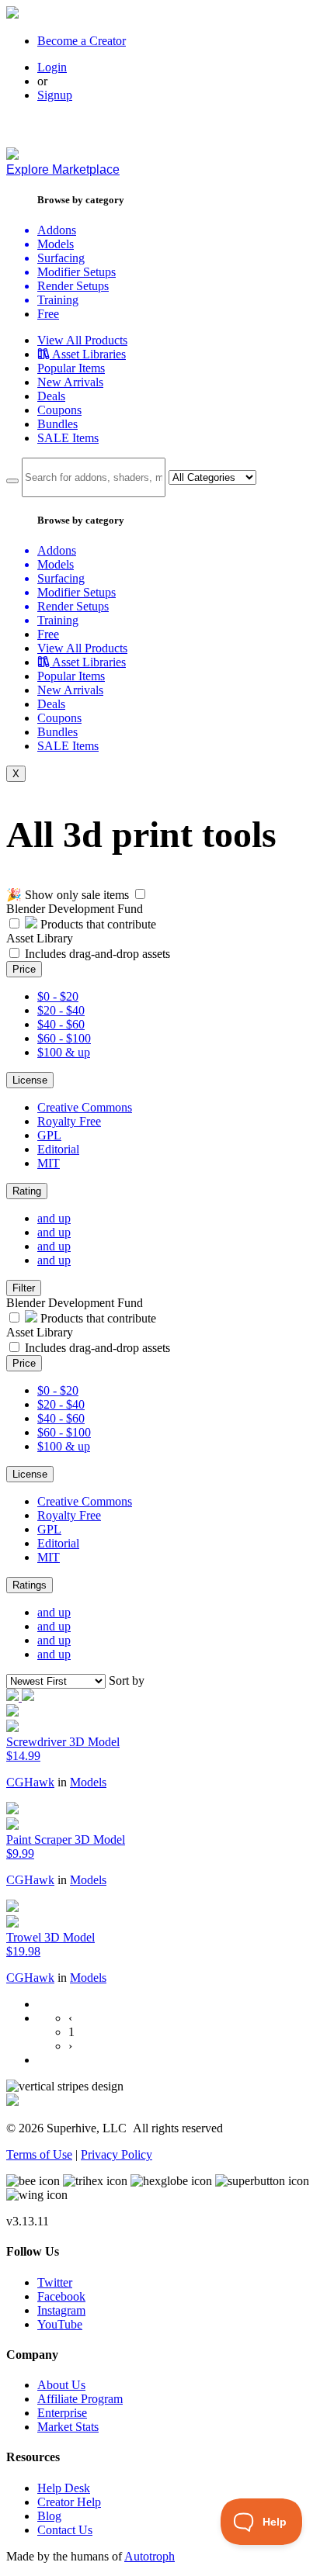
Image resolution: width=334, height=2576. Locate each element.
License (30, 1080)
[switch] (140, 894)
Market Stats (68, 2427)
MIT (49, 1163)
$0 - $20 (58, 996)
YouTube (60, 2324)
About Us (61, 2385)
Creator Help (69, 2502)
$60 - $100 (64, 1038)
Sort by (127, 1680)
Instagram (61, 2310)
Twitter (55, 2282)
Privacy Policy (117, 2154)
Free (48, 314)
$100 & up (64, 1052)
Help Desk (64, 2488)
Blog (49, 2516)
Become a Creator (82, 41)
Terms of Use (39, 2154)
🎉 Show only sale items (68, 895)
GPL (49, 1135)
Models (88, 1782)
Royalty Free (69, 1121)
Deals (51, 396)
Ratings (30, 1585)
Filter (24, 1288)
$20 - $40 (61, 1010)
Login (52, 67)
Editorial (58, 1149)
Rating (27, 1191)
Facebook (61, 2296)
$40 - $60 (61, 1024)
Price (24, 969)
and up (54, 1218)
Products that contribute (97, 924)
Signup (55, 95)
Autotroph (150, 2556)
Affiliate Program (80, 2399)
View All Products (82, 340)
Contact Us (65, 2530)
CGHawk (30, 1782)
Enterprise (62, 2413)
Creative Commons (85, 1107)
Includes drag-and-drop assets (97, 954)
